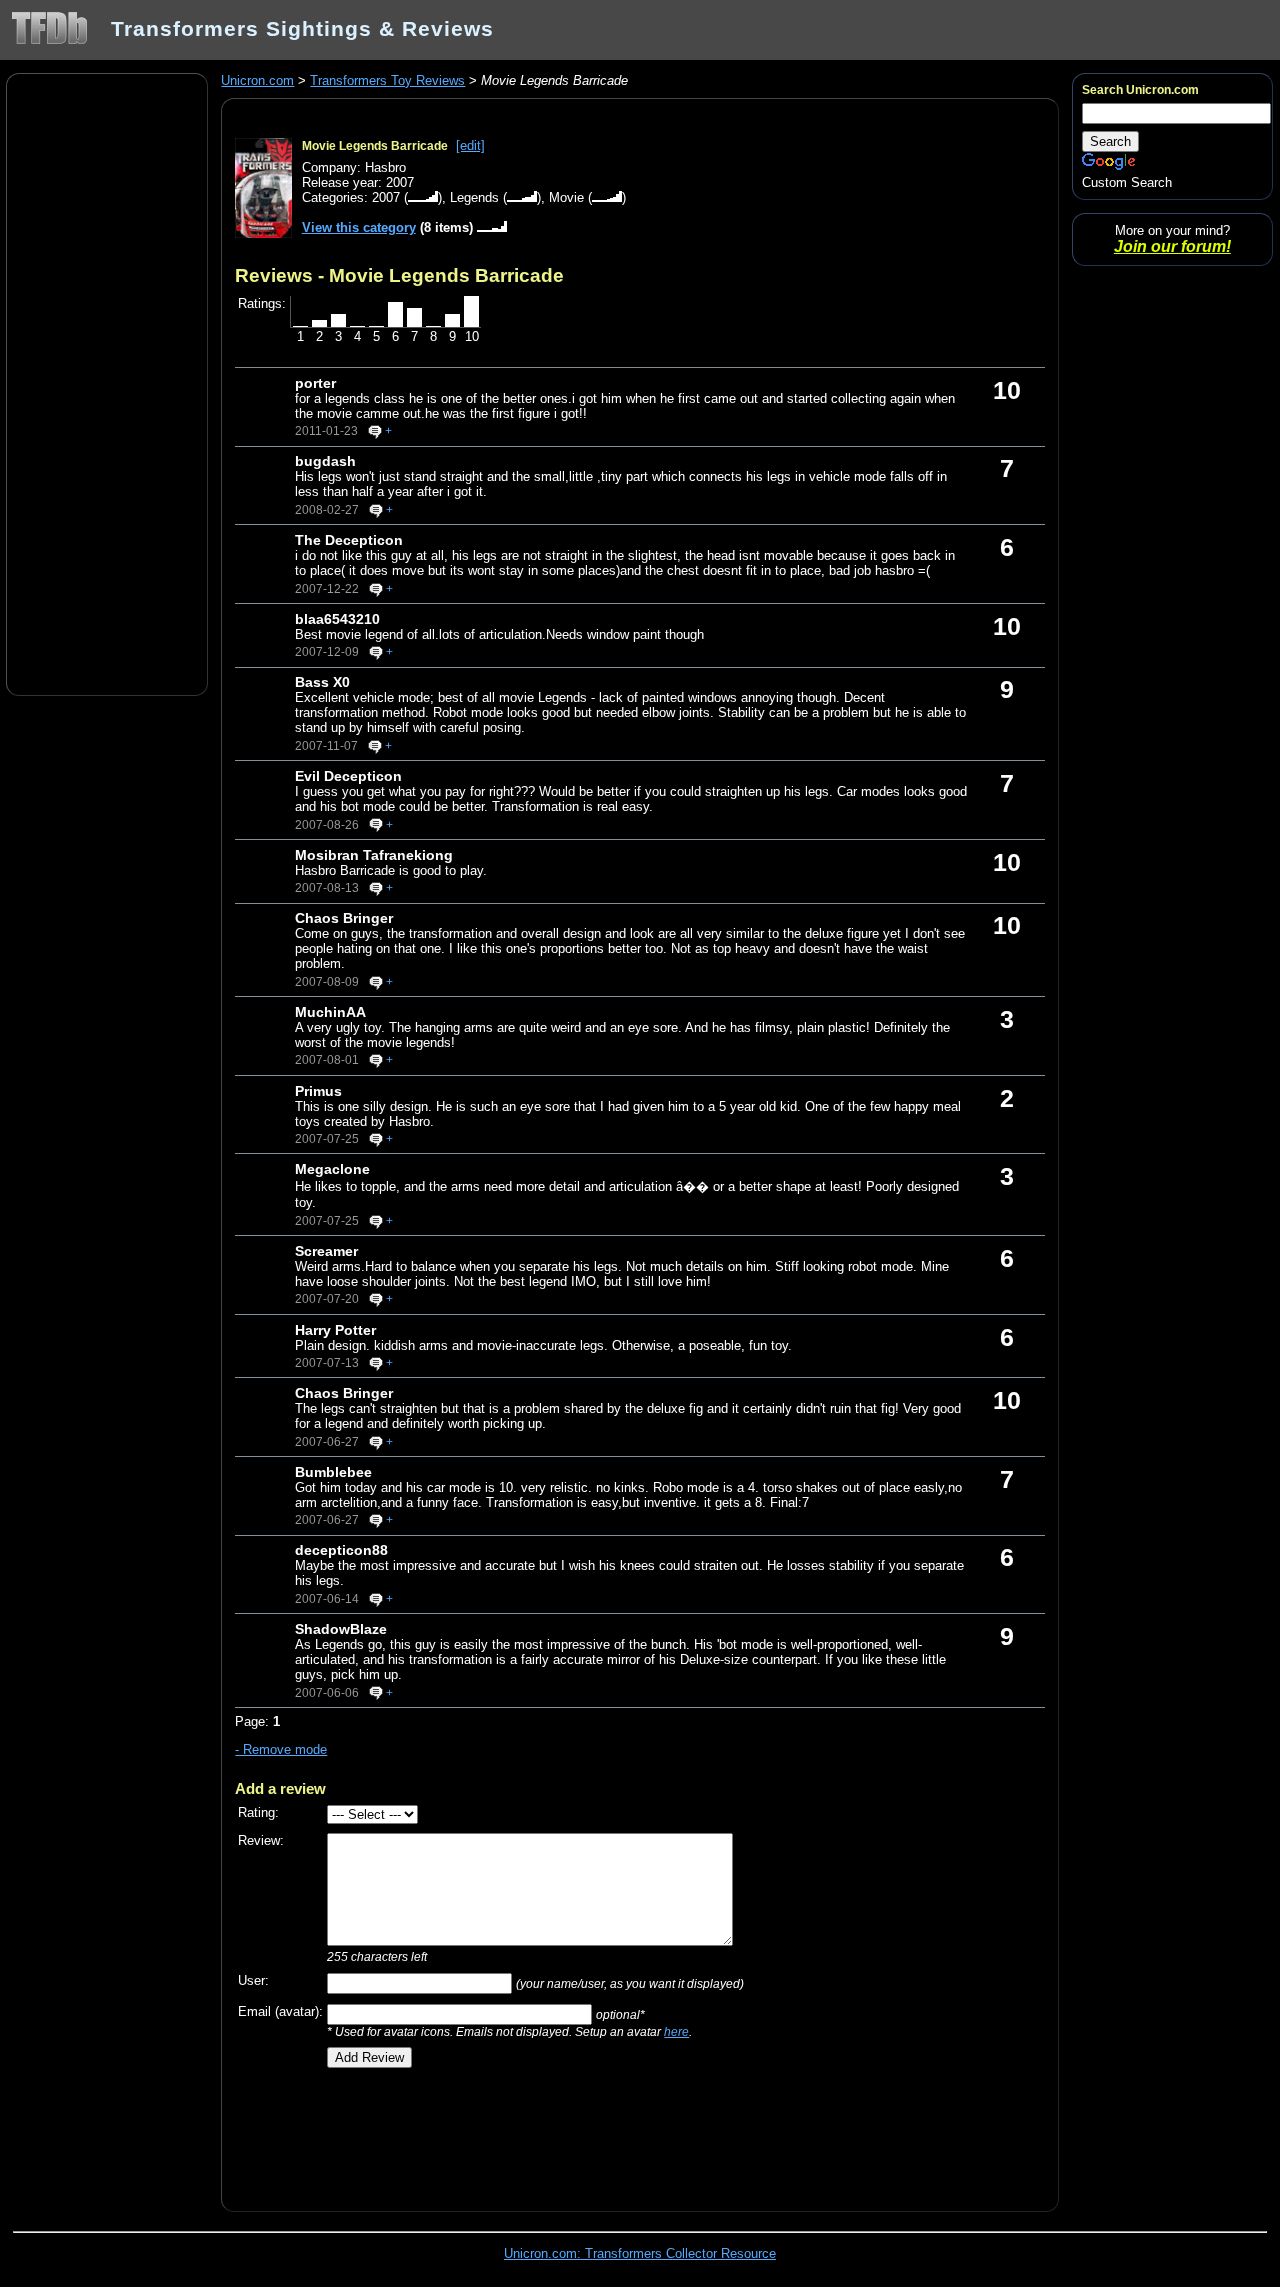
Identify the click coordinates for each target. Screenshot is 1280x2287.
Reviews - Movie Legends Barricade (399, 275)
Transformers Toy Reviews (387, 80)
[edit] (470, 145)
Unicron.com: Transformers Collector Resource (640, 2253)
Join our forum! (1172, 246)
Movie (566, 197)
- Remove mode (281, 1749)
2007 (386, 197)
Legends (474, 197)
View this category (359, 227)
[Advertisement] (107, 383)
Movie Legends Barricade (375, 146)
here (676, 2031)
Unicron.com (257, 80)
